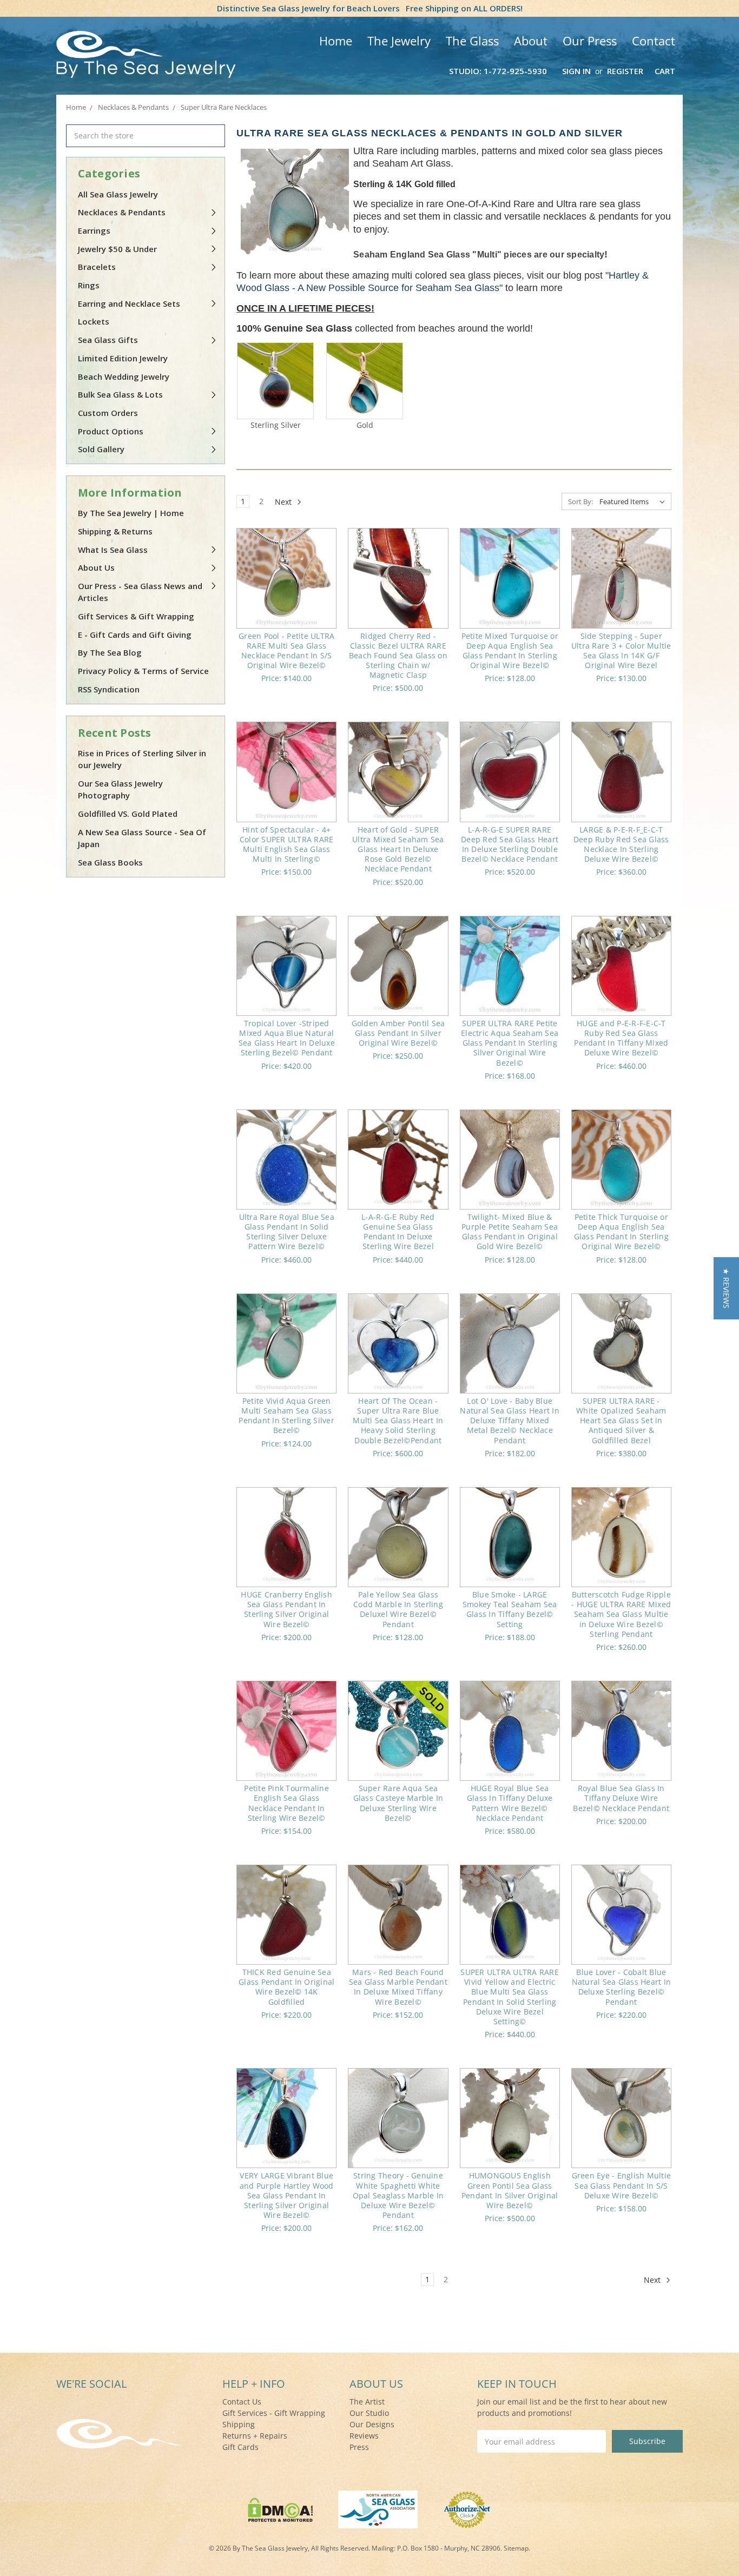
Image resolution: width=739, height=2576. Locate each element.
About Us (96, 567)
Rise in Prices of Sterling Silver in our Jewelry (142, 759)
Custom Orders (108, 413)
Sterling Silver (276, 425)
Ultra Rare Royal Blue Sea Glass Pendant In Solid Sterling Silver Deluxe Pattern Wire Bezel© (287, 1232)
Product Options (111, 431)
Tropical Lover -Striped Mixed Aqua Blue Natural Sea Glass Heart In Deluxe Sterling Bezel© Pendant (287, 1038)
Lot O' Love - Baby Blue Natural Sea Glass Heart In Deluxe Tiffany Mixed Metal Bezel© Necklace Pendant (510, 1421)
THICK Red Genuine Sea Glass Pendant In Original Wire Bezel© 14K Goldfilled (286, 1987)
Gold (365, 425)
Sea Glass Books (110, 862)
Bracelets (97, 267)
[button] (726, 1288)
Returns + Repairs (255, 2436)
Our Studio (369, 2413)
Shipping (239, 2424)
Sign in (576, 71)
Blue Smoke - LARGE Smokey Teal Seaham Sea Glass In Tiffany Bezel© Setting (510, 1609)
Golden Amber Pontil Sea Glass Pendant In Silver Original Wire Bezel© (398, 1033)
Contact (654, 41)
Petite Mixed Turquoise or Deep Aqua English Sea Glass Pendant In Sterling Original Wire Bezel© (510, 651)
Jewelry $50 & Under (117, 249)
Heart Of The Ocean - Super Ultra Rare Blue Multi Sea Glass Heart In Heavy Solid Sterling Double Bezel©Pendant (398, 1421)
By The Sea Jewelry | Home (131, 513)
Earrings (94, 230)
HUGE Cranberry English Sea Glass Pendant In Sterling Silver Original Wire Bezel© (286, 1609)
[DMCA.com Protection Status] (281, 2509)
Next (284, 502)
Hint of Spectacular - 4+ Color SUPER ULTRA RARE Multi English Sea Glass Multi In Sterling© (287, 844)
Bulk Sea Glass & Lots (120, 394)
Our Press (590, 41)
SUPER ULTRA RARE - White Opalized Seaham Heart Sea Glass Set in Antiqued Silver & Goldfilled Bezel (621, 1421)
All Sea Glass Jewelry (118, 194)
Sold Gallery (101, 449)
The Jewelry (399, 41)
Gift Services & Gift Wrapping (136, 616)
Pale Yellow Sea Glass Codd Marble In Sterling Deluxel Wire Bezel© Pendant (398, 1609)
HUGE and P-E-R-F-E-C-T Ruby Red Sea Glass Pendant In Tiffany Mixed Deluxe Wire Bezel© (621, 1038)
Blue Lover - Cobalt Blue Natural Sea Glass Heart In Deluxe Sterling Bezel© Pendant (622, 1987)
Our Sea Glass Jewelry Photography (120, 790)
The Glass (472, 41)
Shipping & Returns (115, 531)
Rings (89, 285)
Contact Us (242, 2402)
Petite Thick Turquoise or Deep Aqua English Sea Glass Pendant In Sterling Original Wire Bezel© (621, 1232)
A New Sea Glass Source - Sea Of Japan (142, 838)
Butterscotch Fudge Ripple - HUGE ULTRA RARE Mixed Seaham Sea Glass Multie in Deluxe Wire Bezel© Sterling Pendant (621, 1614)
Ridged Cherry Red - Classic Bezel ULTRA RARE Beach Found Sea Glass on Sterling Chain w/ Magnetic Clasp (398, 656)
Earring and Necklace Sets (129, 303)
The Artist (367, 2402)
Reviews (364, 2436)
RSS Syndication (109, 689)
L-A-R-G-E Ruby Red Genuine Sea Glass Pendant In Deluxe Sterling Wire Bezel (398, 1232)
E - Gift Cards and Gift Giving (135, 635)
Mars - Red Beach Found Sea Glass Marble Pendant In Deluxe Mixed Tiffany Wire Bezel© (398, 1987)
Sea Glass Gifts (108, 340)
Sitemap (516, 2548)
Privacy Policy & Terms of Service (143, 671)
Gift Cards (240, 2447)
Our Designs (372, 2424)
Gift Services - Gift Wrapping (274, 2413)
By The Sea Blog (110, 652)
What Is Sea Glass (113, 550)
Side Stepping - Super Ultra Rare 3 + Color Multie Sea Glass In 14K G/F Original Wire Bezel (621, 651)
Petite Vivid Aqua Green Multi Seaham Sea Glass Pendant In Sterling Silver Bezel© (286, 1416)
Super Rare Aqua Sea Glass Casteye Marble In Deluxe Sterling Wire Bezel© (398, 1803)
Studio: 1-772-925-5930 (498, 71)
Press (359, 2447)
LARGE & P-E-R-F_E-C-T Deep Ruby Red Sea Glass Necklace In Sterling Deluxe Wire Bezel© (621, 844)
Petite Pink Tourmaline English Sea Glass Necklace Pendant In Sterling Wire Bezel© (286, 1803)
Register (625, 71)
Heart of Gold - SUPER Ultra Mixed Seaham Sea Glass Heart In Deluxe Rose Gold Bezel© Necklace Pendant (398, 849)
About (531, 41)
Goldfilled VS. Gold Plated (128, 814)
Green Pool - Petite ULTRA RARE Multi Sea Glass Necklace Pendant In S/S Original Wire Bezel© (286, 651)
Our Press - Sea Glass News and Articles (140, 592)
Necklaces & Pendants (122, 212)
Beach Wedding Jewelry (124, 377)
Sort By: (580, 501)
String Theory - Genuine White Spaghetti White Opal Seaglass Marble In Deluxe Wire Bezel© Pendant (398, 2195)
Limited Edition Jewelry (123, 358)
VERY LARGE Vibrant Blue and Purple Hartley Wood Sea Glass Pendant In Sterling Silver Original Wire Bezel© (287, 2195)
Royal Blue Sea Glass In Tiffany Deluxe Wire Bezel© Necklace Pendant (621, 1798)
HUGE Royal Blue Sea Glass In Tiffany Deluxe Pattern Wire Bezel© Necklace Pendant (510, 1803)
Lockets (94, 321)
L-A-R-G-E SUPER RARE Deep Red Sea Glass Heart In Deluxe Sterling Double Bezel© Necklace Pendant (510, 844)
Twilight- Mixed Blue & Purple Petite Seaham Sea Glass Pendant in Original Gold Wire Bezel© (510, 1232)
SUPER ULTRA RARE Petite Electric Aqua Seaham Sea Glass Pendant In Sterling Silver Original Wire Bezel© (510, 1043)
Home (336, 41)
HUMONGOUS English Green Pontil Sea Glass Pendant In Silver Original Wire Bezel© (510, 2190)
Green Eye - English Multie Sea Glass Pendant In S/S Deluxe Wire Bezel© (622, 2185)
